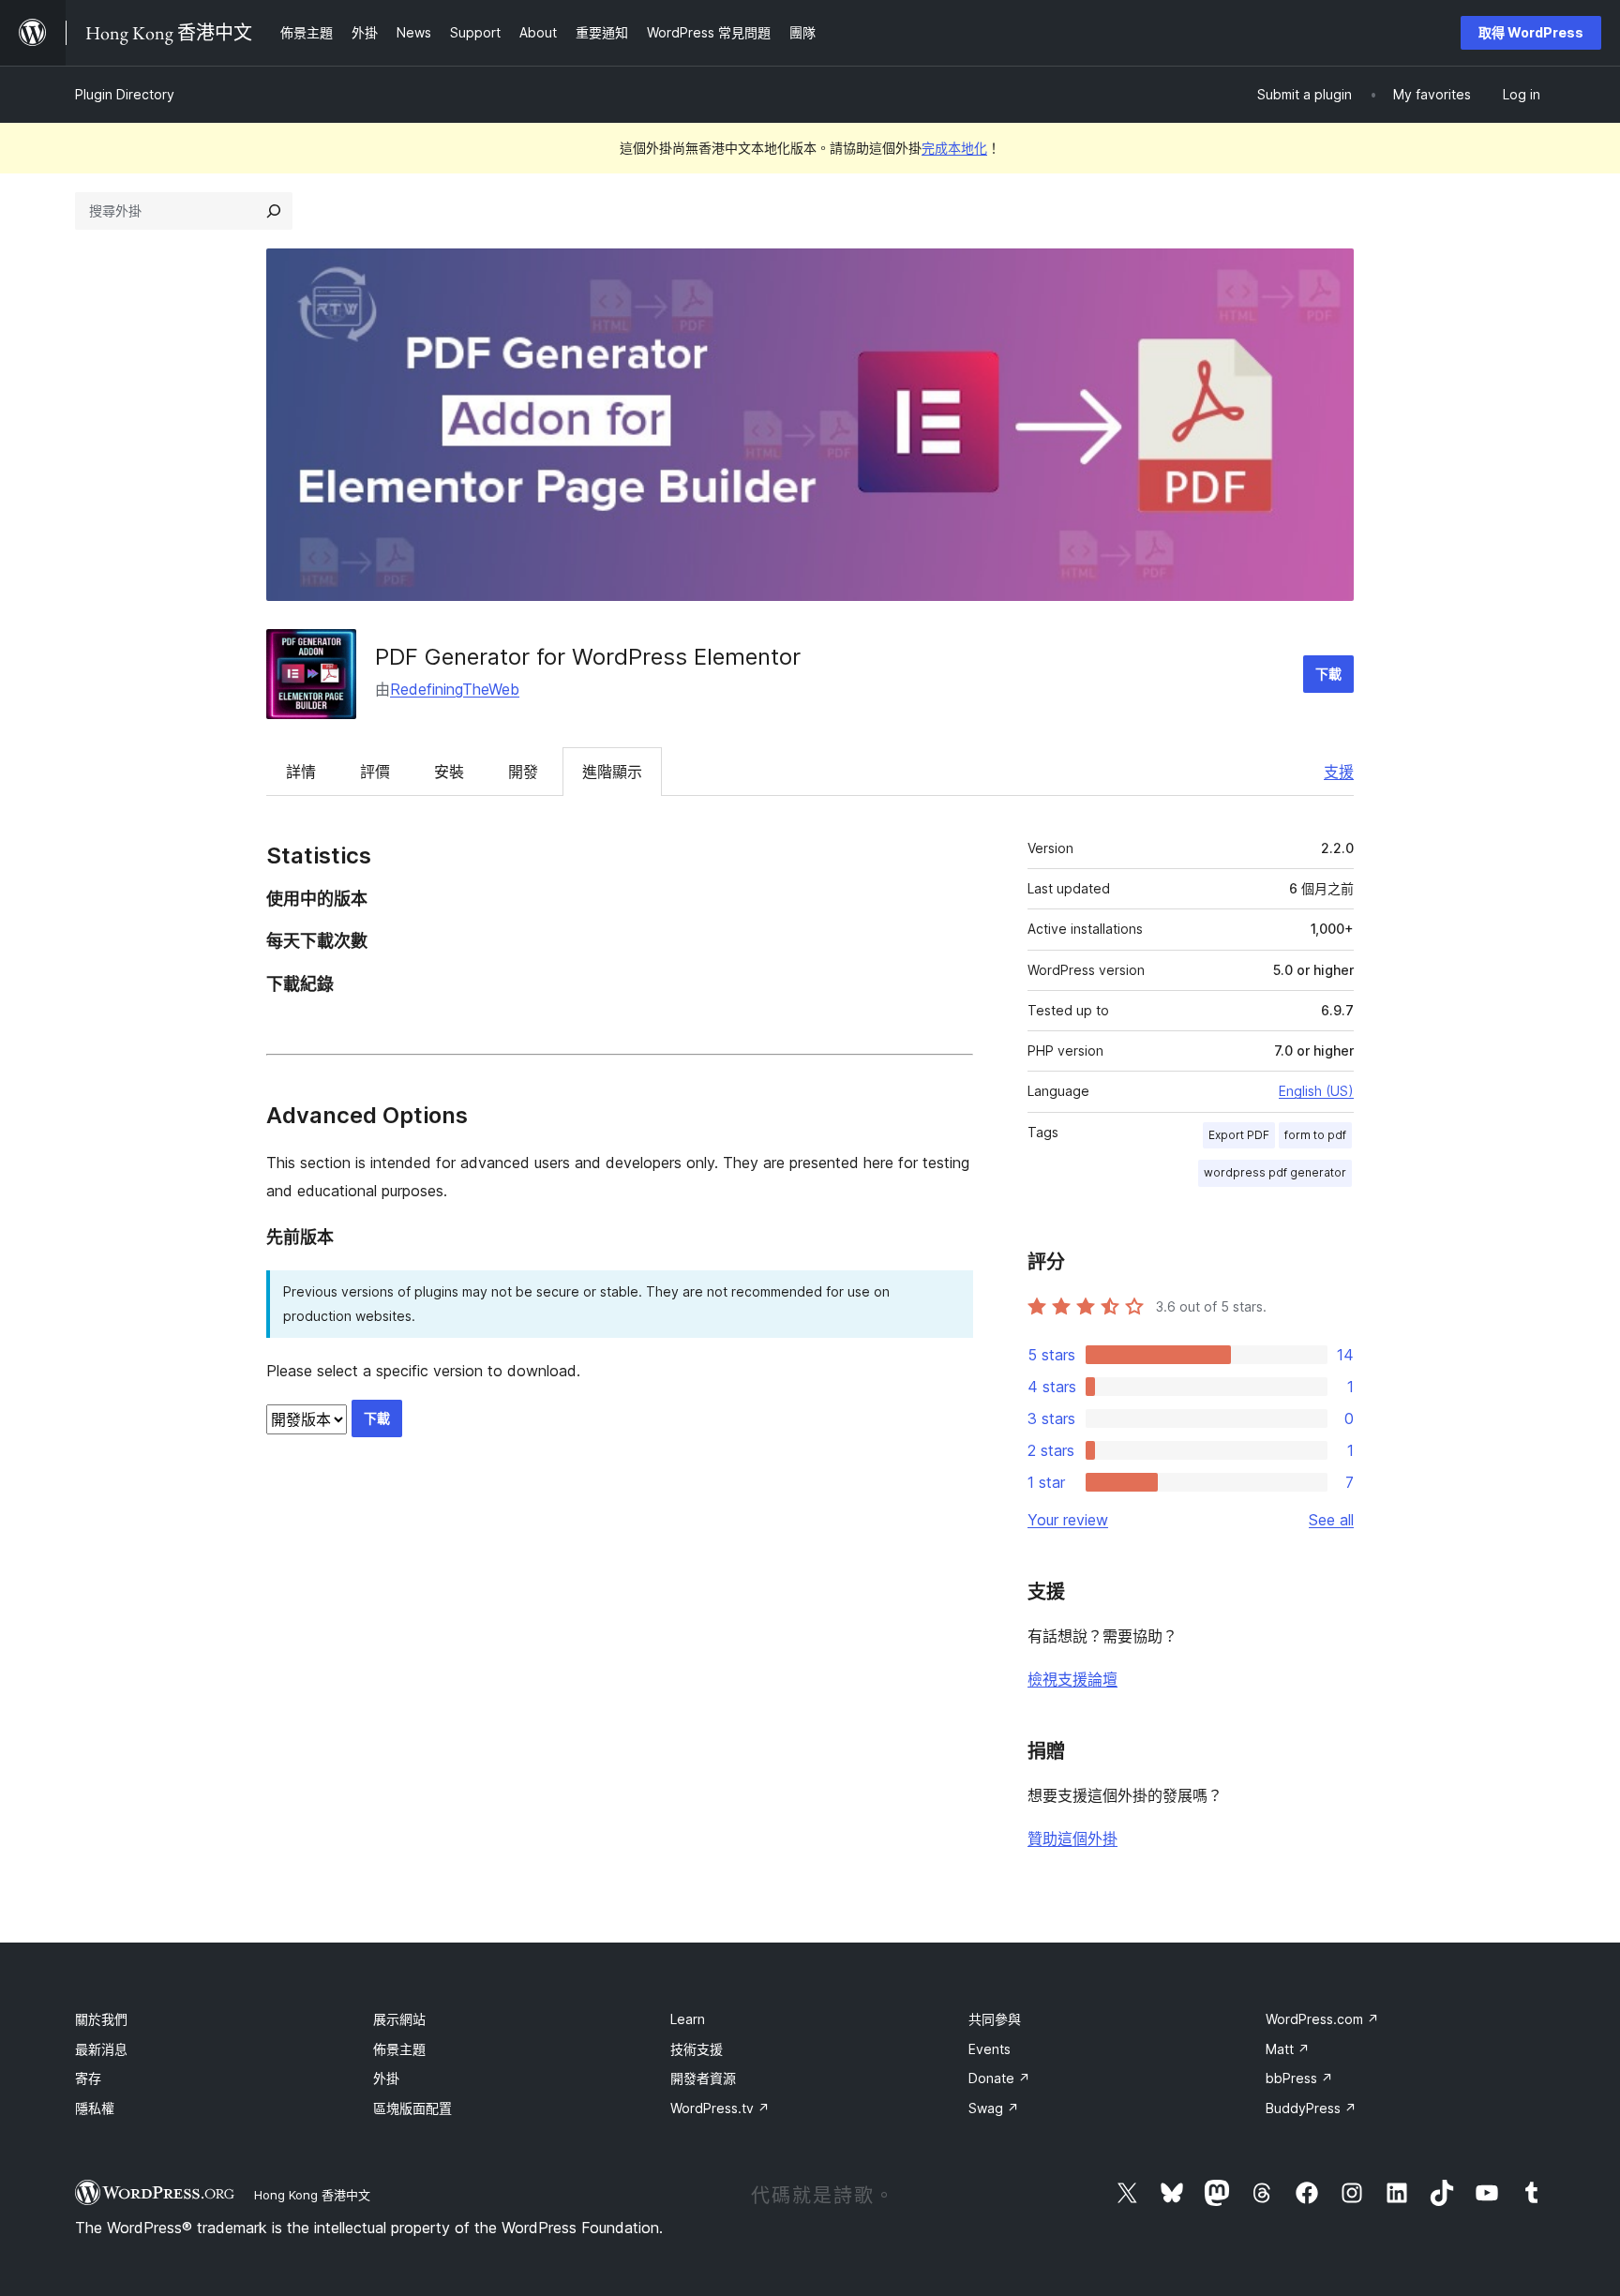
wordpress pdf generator (1275, 1172)
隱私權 (95, 2108)
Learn (688, 2019)
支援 (1339, 772)
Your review (1068, 1520)
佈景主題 (399, 2049)
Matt (1288, 2049)
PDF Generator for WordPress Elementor (588, 657)
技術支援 (697, 2049)
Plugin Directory (125, 94)
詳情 (301, 772)
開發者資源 (703, 2078)
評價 (375, 772)
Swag (994, 2108)
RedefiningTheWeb (455, 689)
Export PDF (1239, 1135)
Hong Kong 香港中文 (312, 2195)
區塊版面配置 (412, 2108)
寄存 (88, 2078)
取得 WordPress (1531, 32)
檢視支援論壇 (1072, 1679)
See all (1331, 1520)
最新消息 (101, 2049)
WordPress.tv (720, 2108)
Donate (999, 2078)
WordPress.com (1322, 2019)
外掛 (386, 2078)
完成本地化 (954, 148)
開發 (523, 772)
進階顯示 (612, 772)
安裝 (449, 772)
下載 (1328, 674)
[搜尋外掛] (274, 211)
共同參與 (995, 2019)
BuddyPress (1311, 2108)
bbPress (1299, 2078)
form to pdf (1315, 1135)
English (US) (1316, 1091)
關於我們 (101, 2019)
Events (990, 2049)
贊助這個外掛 (1072, 1838)
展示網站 (399, 2019)
